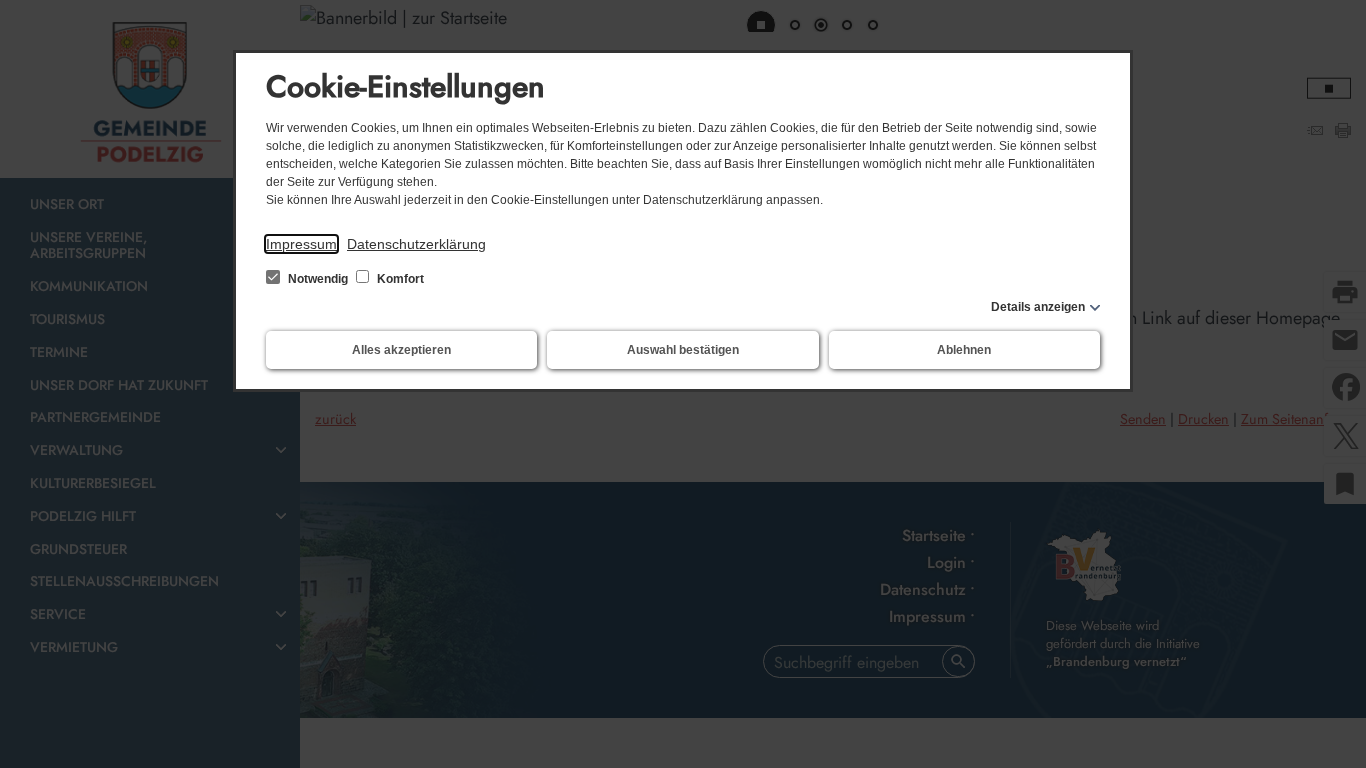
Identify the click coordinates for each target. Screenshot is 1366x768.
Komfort (399, 279)
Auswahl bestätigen (683, 350)
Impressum (301, 244)
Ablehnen (964, 350)
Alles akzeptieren (401, 350)
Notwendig (318, 279)
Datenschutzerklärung (416, 244)
